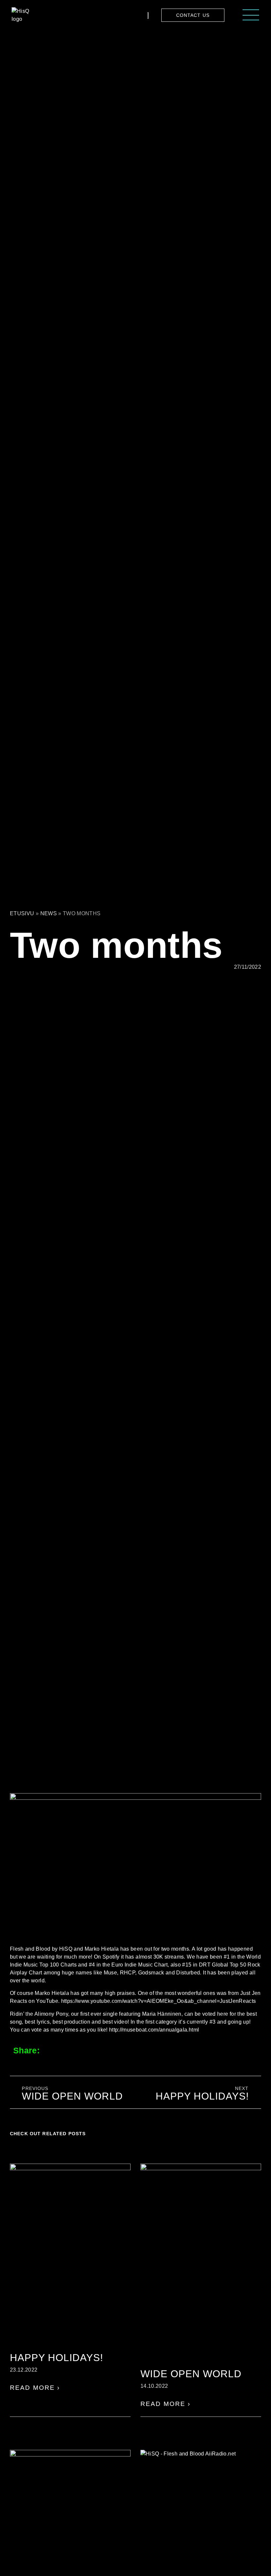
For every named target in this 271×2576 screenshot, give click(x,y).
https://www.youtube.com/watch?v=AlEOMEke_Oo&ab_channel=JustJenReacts (159, 2001)
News (49, 913)
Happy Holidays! (57, 2358)
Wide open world (191, 2374)
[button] (56, 2050)
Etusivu (22, 913)
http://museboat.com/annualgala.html (154, 2030)
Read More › (35, 2388)
